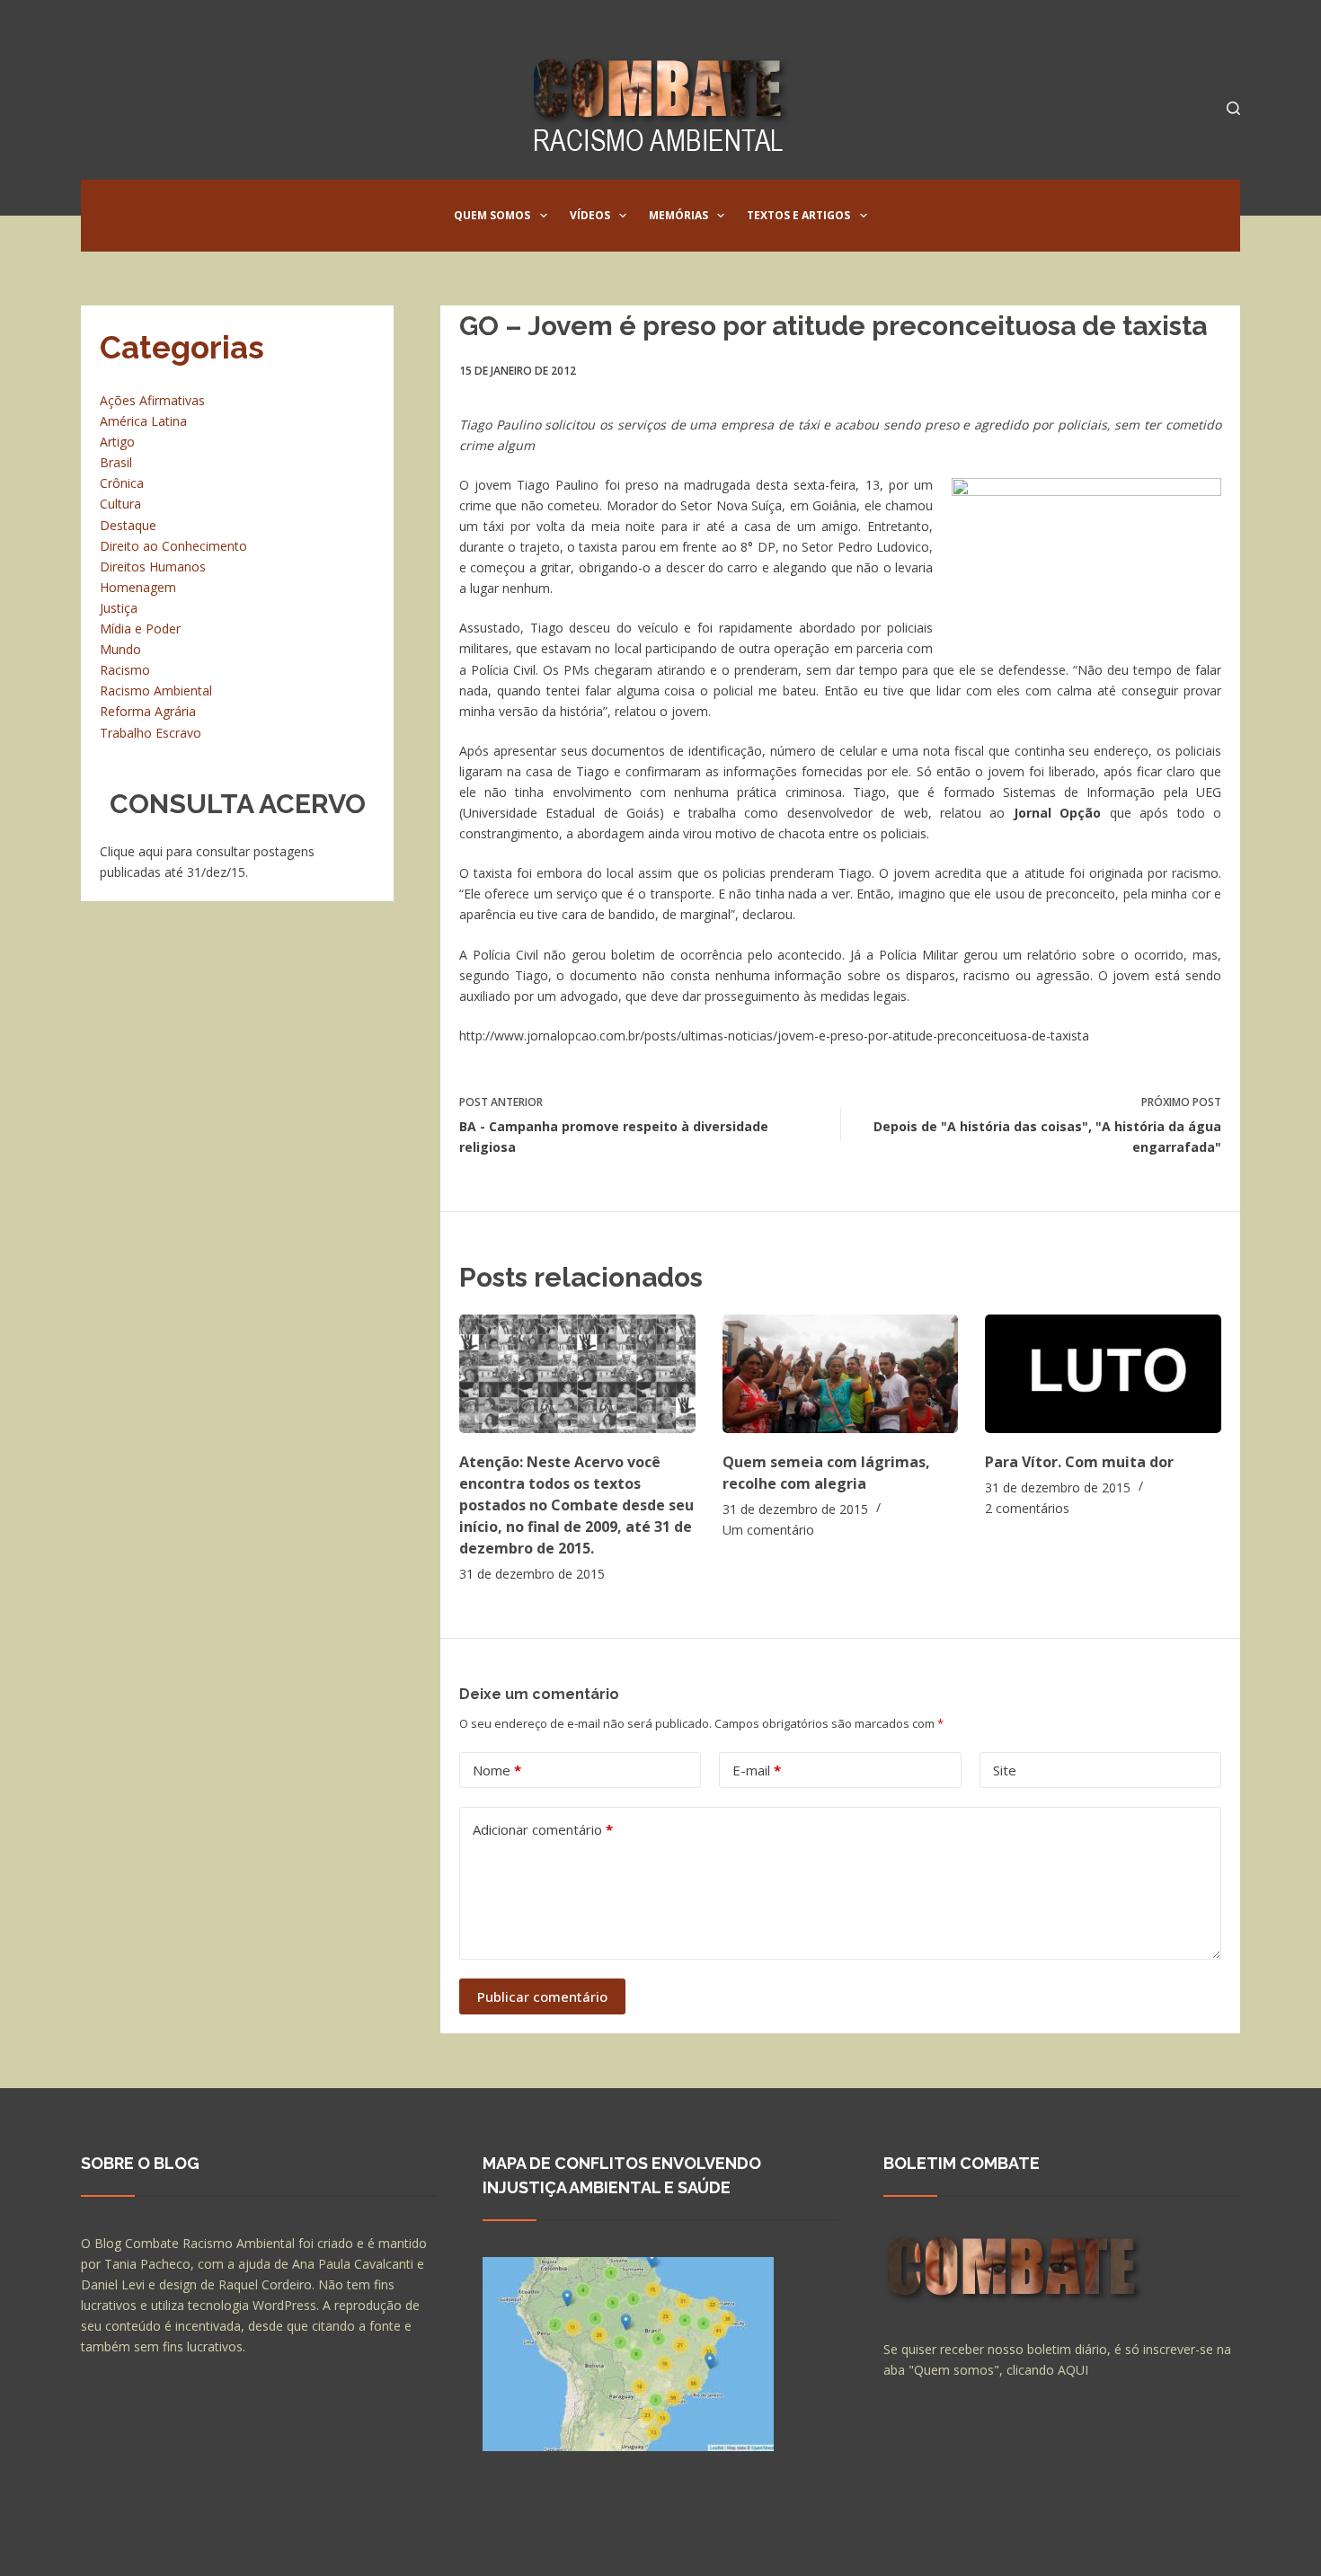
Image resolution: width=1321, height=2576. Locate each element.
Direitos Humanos (153, 567)
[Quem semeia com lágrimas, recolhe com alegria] (841, 1373)
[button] (544, 216)
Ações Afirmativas (152, 400)
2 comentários (1027, 1508)
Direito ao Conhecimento (173, 546)
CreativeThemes (398, 2545)
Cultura (120, 504)
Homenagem (138, 587)
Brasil (116, 462)
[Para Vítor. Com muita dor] (1103, 1373)
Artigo (117, 442)
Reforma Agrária (148, 711)
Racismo (125, 670)
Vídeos (590, 215)
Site (1005, 1770)
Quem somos (492, 215)
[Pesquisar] (1233, 108)
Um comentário (768, 1530)
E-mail (757, 1770)
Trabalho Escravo (151, 733)
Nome (497, 1770)
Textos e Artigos (798, 215)
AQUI (1073, 2370)
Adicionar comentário (543, 1829)
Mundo (120, 649)
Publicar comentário (542, 1996)
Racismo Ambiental (156, 690)
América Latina (143, 421)
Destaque (128, 525)
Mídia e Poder (140, 629)
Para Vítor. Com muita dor (1079, 1462)
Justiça (119, 608)
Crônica (122, 483)
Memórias (678, 215)
